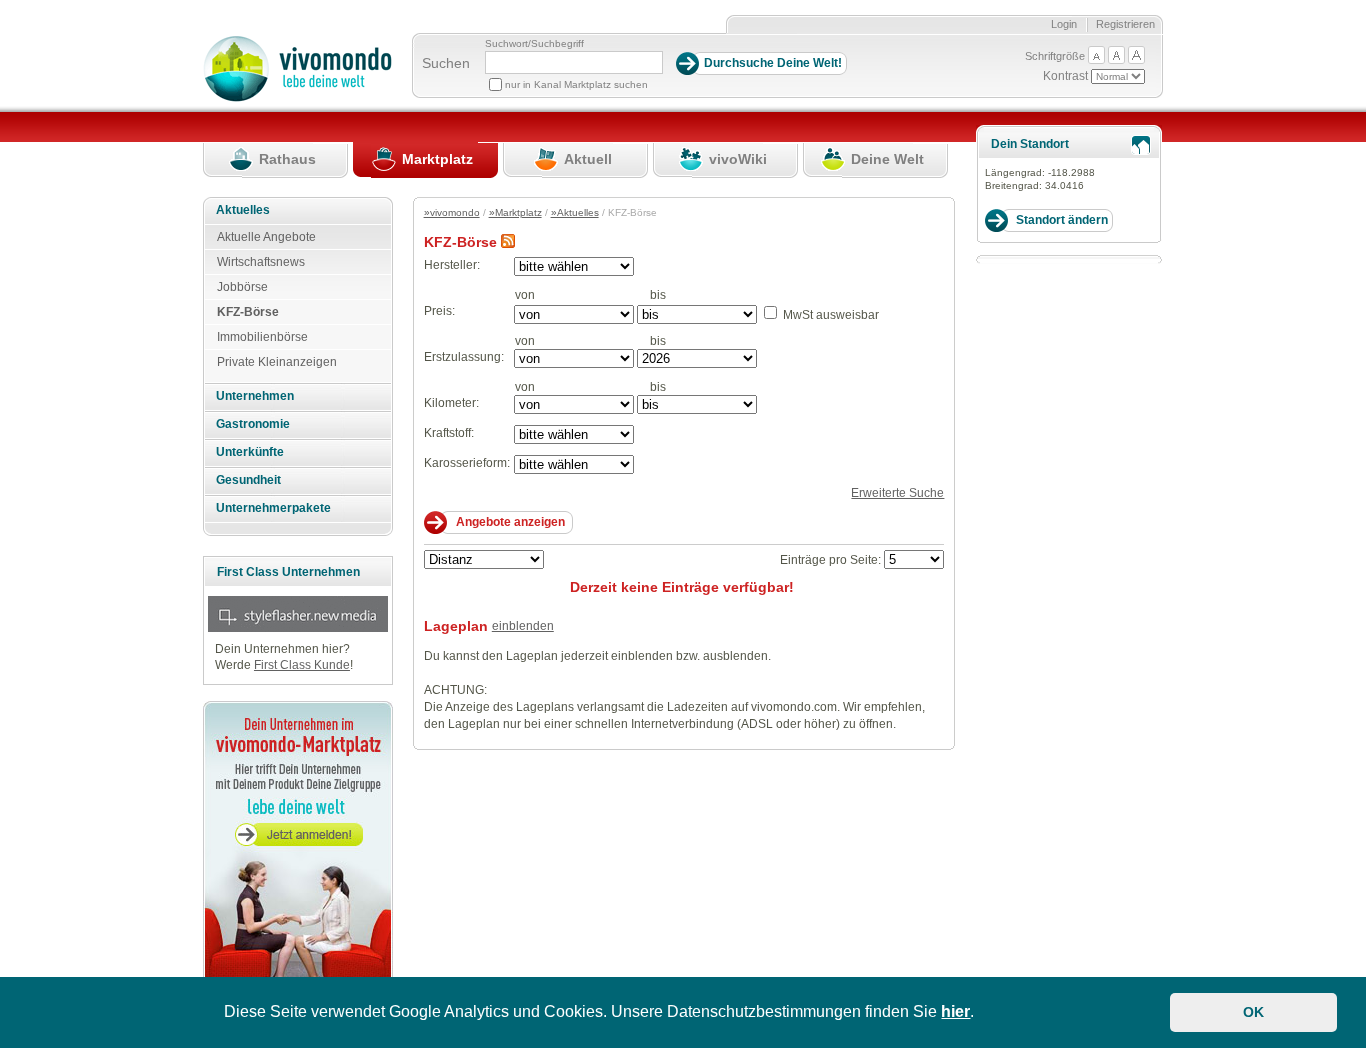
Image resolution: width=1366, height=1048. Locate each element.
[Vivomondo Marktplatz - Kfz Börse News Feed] (508, 242)
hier (955, 1011)
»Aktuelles (575, 212)
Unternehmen (255, 396)
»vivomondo (452, 212)
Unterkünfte (250, 452)
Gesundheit (248, 480)
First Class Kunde (302, 665)
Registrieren (1125, 24)
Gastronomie (253, 424)
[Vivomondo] (297, 98)
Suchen (446, 63)
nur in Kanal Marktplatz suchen (576, 84)
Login (1064, 24)
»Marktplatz (515, 212)
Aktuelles (243, 210)
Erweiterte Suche (897, 493)
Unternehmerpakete (273, 508)
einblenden (523, 626)
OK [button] (1253, 1012)
